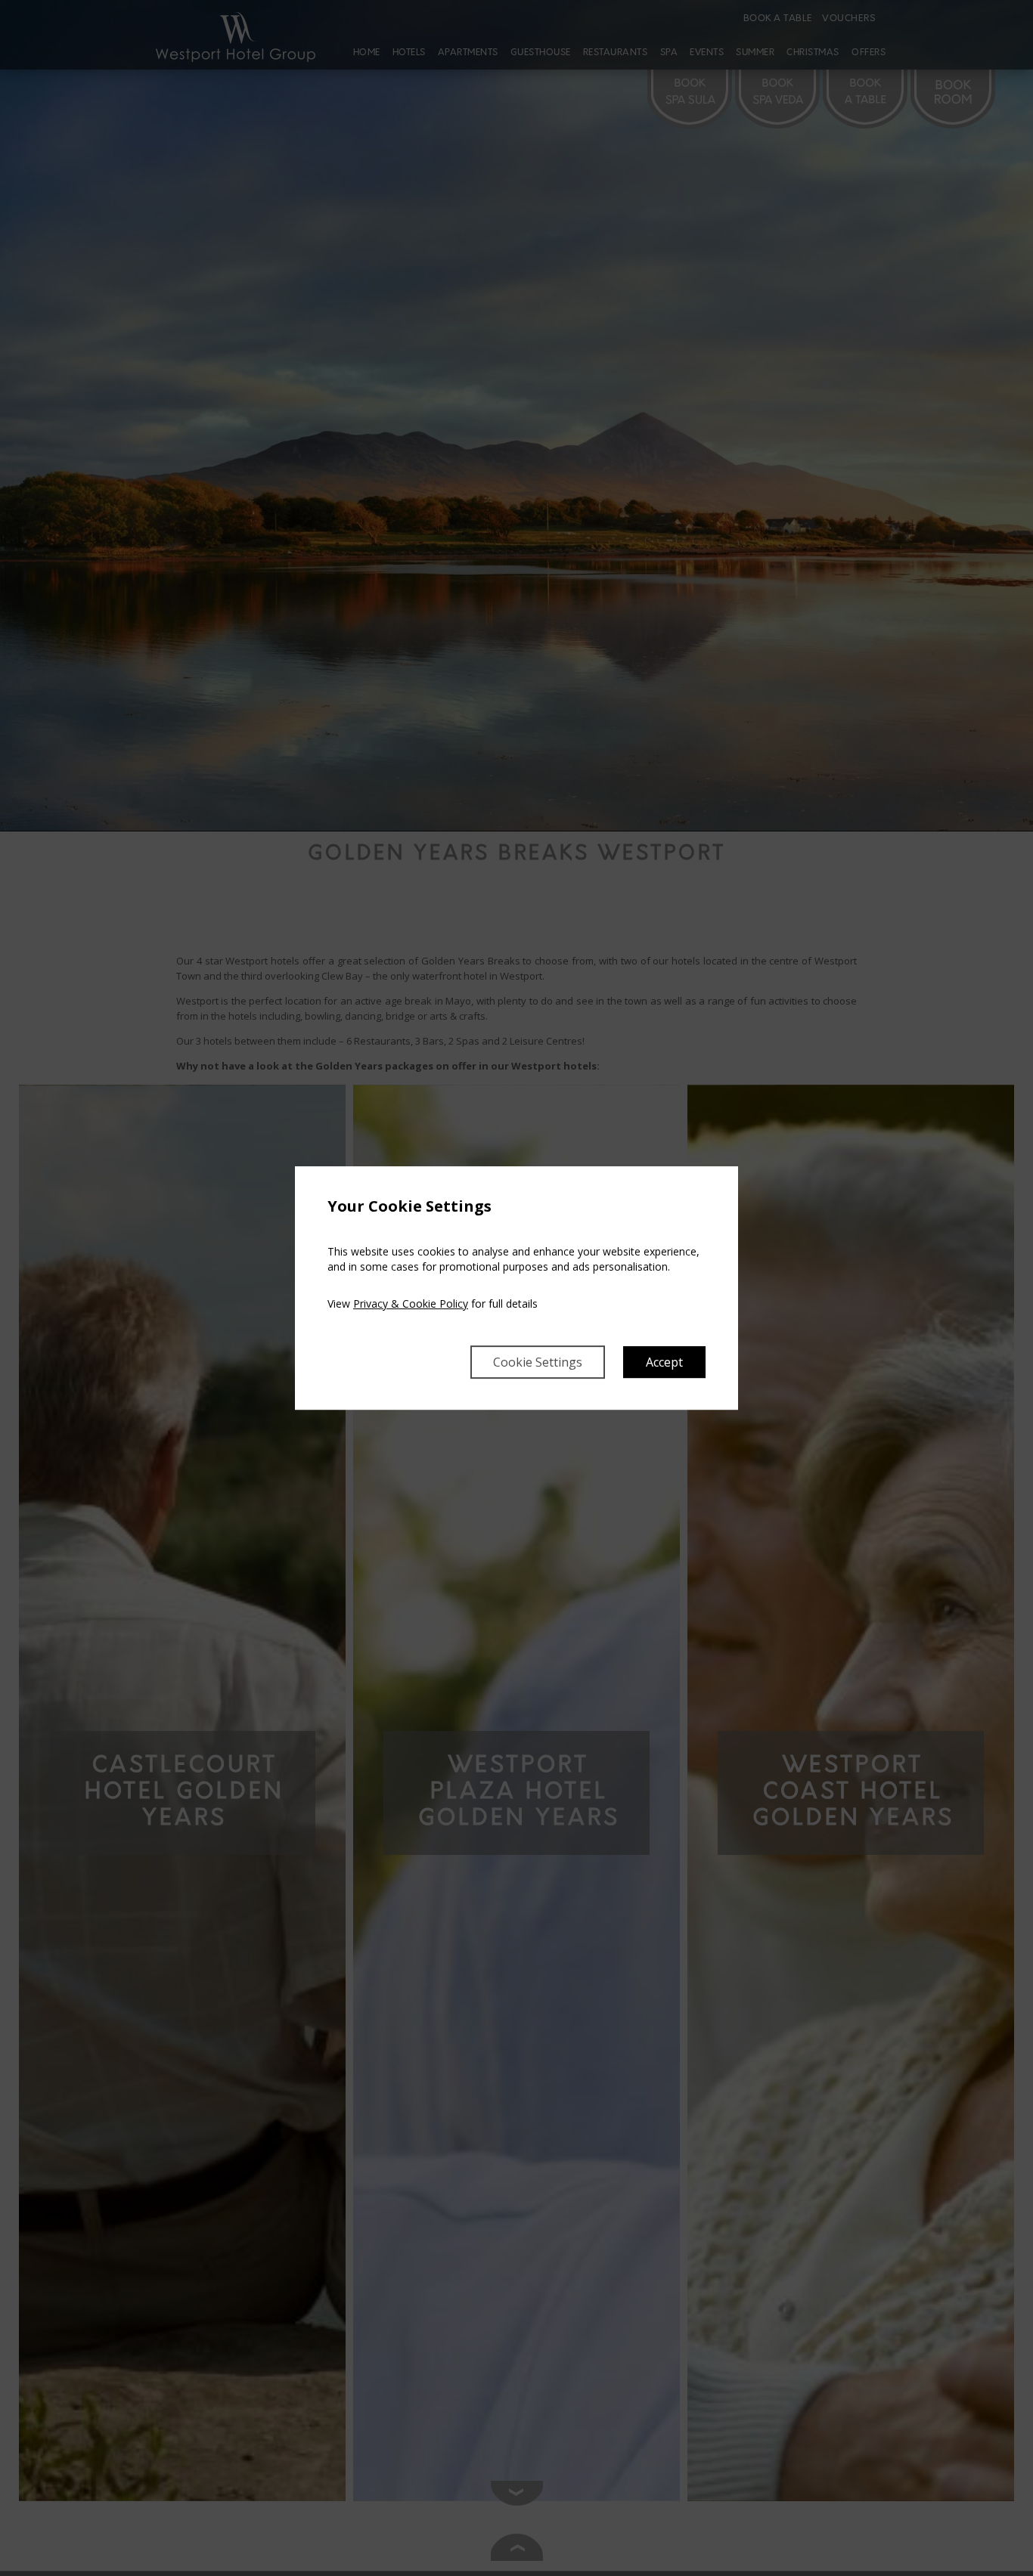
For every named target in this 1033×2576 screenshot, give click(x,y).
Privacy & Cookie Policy (411, 1303)
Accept (664, 1362)
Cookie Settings (538, 1362)
